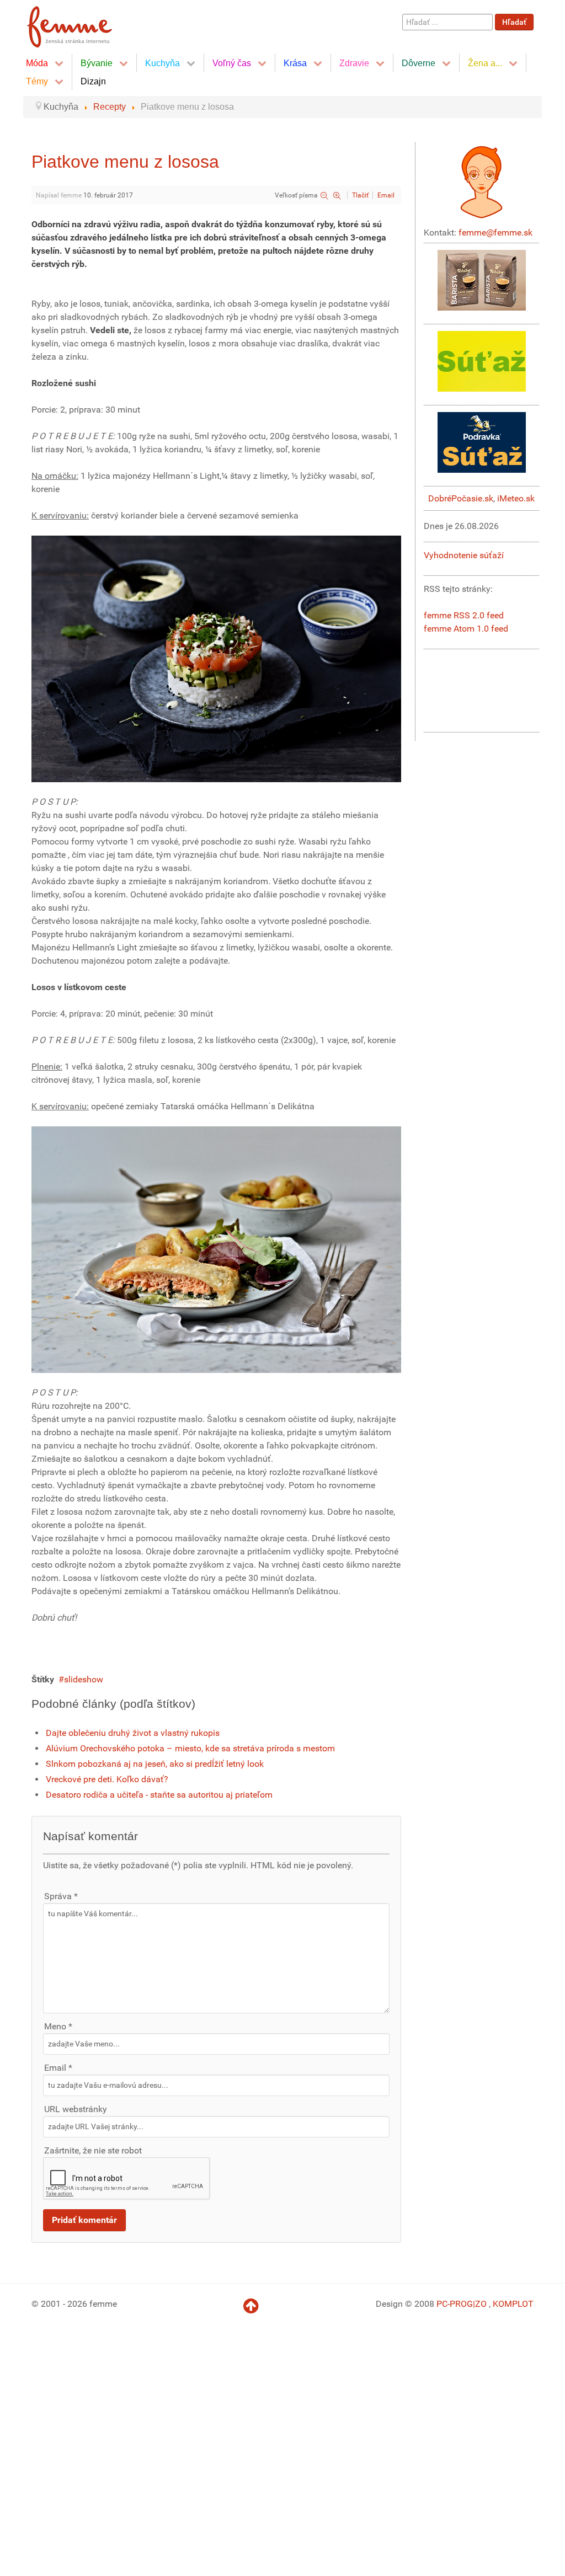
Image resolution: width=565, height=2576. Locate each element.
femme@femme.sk (495, 233)
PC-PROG (455, 2304)
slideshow (84, 1679)
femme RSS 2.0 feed (464, 615)
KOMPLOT (513, 2304)
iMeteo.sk (516, 498)
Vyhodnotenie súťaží (464, 555)
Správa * (61, 1896)
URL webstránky (76, 2109)
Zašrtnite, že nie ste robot (93, 2150)
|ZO (481, 2304)
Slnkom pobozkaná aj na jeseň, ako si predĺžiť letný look (155, 1764)
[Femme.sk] (82, 23)
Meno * (58, 2026)
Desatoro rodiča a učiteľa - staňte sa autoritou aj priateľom (159, 1795)
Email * (58, 2068)
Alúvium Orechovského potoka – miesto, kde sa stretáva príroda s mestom (190, 1748)
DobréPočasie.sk (461, 498)
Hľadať (514, 22)
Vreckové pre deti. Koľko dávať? (107, 1779)
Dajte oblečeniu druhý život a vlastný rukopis (133, 1733)
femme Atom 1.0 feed (466, 629)
